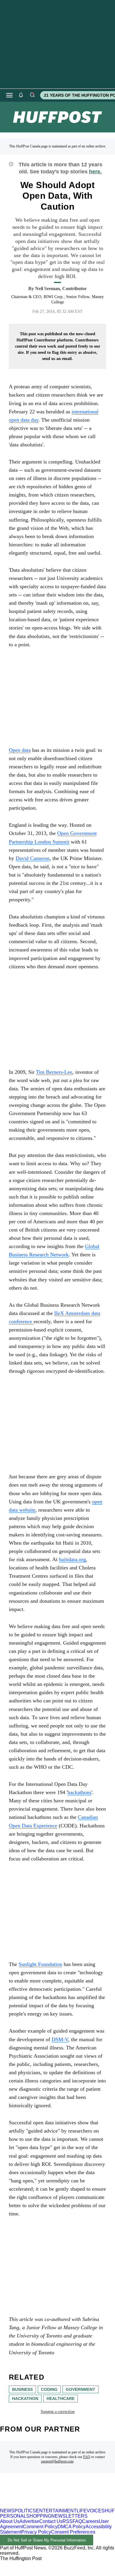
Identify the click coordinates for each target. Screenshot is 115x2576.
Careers (90, 2521)
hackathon (25, 2399)
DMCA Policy (72, 2527)
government (80, 2389)
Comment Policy (40, 2527)
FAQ (87, 2457)
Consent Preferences (73, 2532)
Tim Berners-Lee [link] (54, 1072)
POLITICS (25, 2511)
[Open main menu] (9, 95)
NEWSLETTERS (69, 2516)
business (22, 2389)
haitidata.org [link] (72, 1559)
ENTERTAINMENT (56, 2511)
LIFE (82, 2511)
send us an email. (57, 359)
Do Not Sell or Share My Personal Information (47, 2540)
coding (49, 2389)
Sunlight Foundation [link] (40, 1964)
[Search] (32, 95)
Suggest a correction (58, 2412)
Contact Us (51, 2521)
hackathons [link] (79, 1792)
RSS (68, 2521)
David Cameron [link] (33, 858)
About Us (10, 2521)
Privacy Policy (36, 2532)
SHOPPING (39, 2516)
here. (95, 172)
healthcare (61, 2399)
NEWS (7, 2511)
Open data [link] (20, 750)
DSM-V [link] (60, 2039)
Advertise (29, 2521)
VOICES (96, 2511)
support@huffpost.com (57, 2461)
